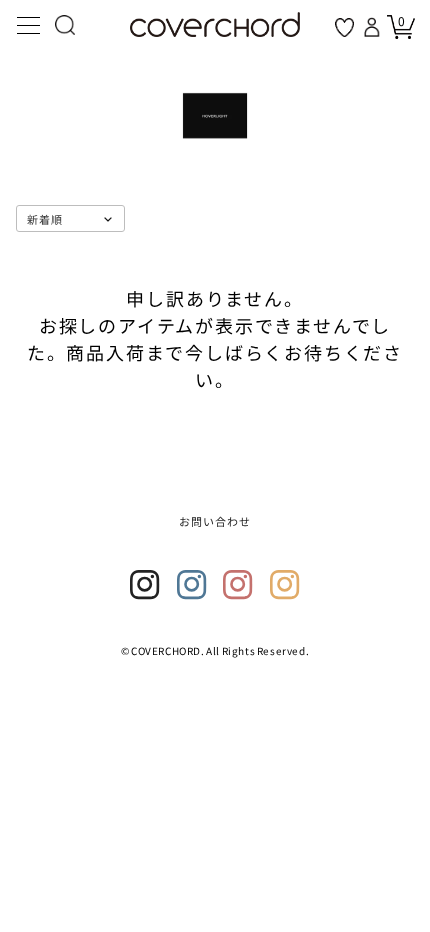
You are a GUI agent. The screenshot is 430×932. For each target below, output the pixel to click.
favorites (344, 27)
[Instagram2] (192, 585)
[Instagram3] (238, 585)
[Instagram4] (285, 585)
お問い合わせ (215, 521)
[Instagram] (145, 585)
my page (374, 27)
